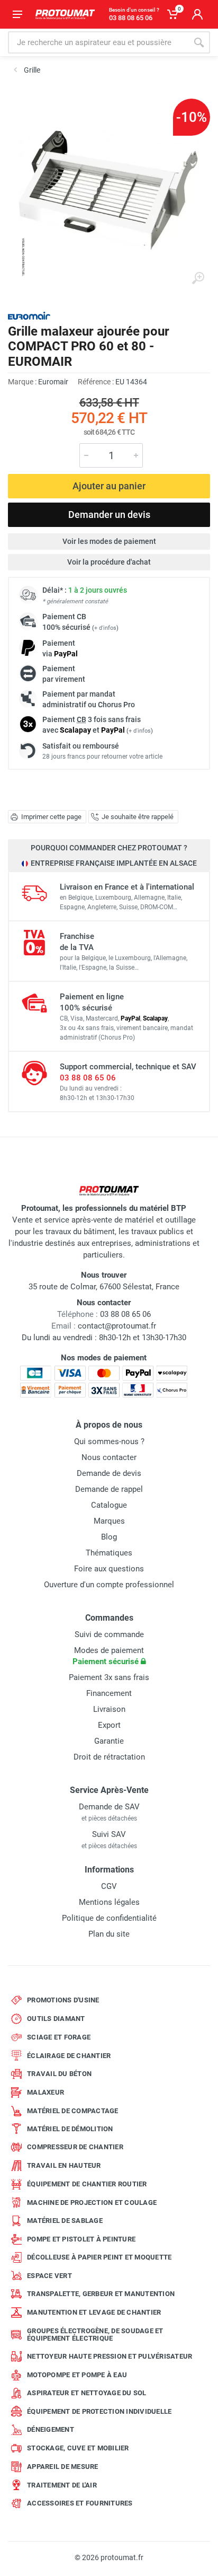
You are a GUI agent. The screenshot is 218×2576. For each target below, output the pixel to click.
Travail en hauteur (64, 2165)
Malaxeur (46, 2092)
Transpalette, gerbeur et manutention (101, 2294)
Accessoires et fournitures (80, 2503)
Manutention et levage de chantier (94, 2312)
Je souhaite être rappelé (138, 817)
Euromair (53, 382)
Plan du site (109, 1934)
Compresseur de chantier (75, 2147)
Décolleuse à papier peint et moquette (99, 2257)
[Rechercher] (199, 42)
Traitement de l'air (62, 2485)
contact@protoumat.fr (117, 1326)
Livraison (109, 1709)
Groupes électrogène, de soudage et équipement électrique (95, 2335)
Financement (109, 1693)
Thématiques (109, 1553)
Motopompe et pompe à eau (77, 2375)
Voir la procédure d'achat (109, 562)
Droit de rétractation (109, 1757)
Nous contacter (109, 1457)
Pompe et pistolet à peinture (81, 2239)
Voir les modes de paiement (109, 541)
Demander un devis (109, 515)
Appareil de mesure (63, 2467)
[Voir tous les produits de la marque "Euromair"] (29, 316)
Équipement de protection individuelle (99, 2411)
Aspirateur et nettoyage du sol (87, 2393)
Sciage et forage (59, 2037)
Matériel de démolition (70, 2129)
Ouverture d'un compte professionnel (109, 1585)
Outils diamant (56, 2019)
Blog (109, 1537)
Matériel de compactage (73, 2111)
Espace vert (49, 2276)
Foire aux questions (109, 1569)
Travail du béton (59, 2074)
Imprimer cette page (51, 817)
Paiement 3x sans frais (109, 1677)
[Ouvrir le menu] (17, 14)
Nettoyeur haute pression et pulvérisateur (110, 2356)
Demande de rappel (109, 1489)
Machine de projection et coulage (92, 2203)
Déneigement (51, 2429)
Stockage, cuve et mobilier (78, 2448)
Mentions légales (109, 1902)
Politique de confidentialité (109, 1918)
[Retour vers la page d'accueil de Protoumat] (65, 14)
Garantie (109, 1741)
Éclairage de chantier (69, 2056)
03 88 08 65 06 (88, 1078)
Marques (109, 1521)
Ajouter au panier (109, 486)
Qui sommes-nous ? (109, 1441)
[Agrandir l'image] (198, 278)
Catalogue (109, 1505)
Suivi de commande (109, 1634)
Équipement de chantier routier (87, 2184)
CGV (109, 1886)
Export (109, 1725)
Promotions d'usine (63, 2000)
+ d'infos (105, 628)
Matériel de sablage (65, 2221)
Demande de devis (109, 1473)
